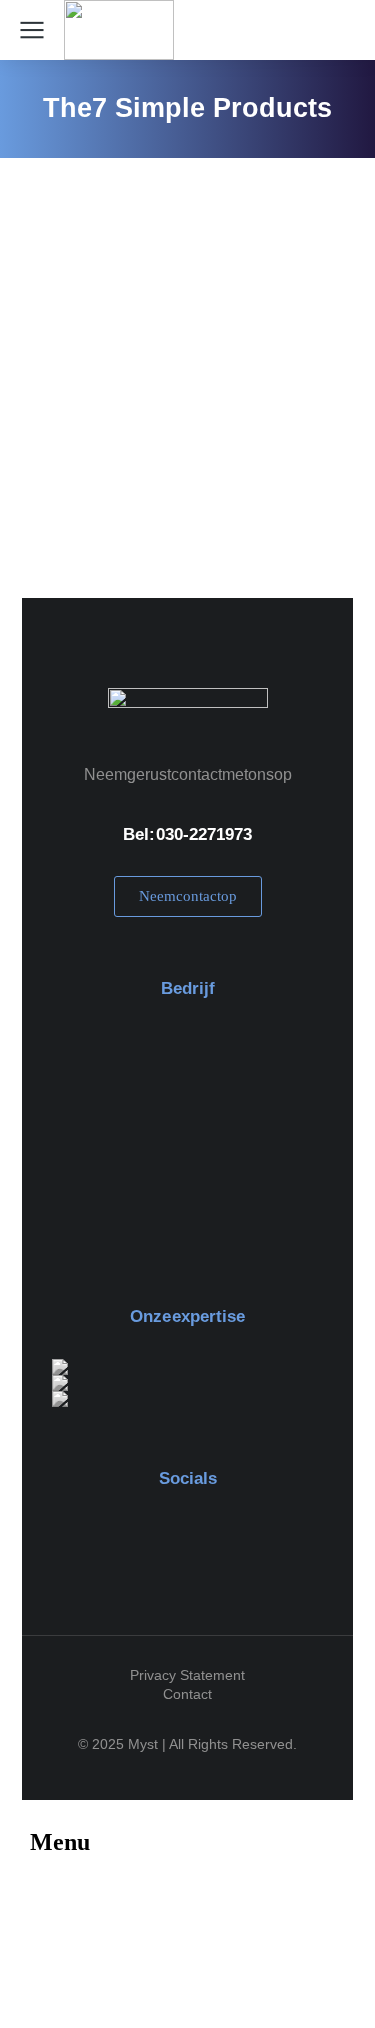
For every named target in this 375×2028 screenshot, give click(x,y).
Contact (187, 1694)
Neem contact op (188, 896)
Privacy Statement (187, 1675)
